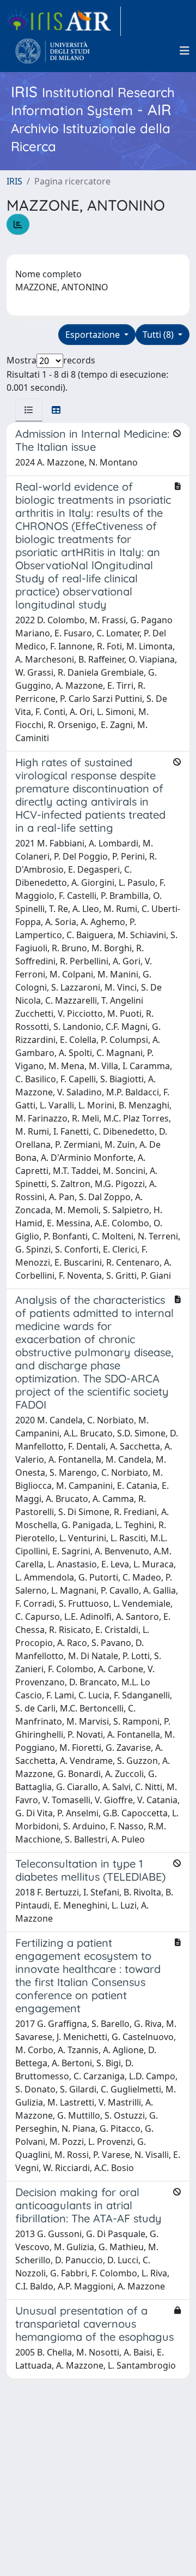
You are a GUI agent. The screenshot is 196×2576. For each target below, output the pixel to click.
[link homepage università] (53, 51)
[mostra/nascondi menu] (185, 51)
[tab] (29, 410)
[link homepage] (64, 21)
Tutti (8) (159, 335)
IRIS (14, 181)
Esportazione (94, 335)
